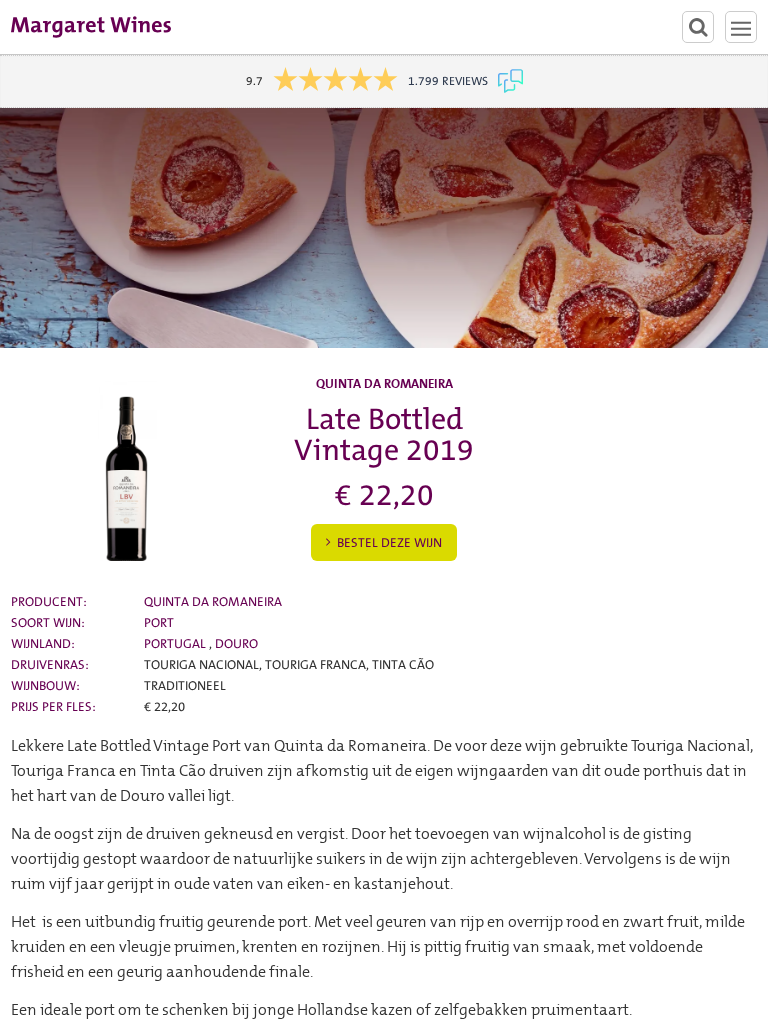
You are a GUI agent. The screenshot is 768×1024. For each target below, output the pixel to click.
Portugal (176, 643)
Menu (741, 27)
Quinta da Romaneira (213, 601)
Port (159, 622)
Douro (236, 643)
